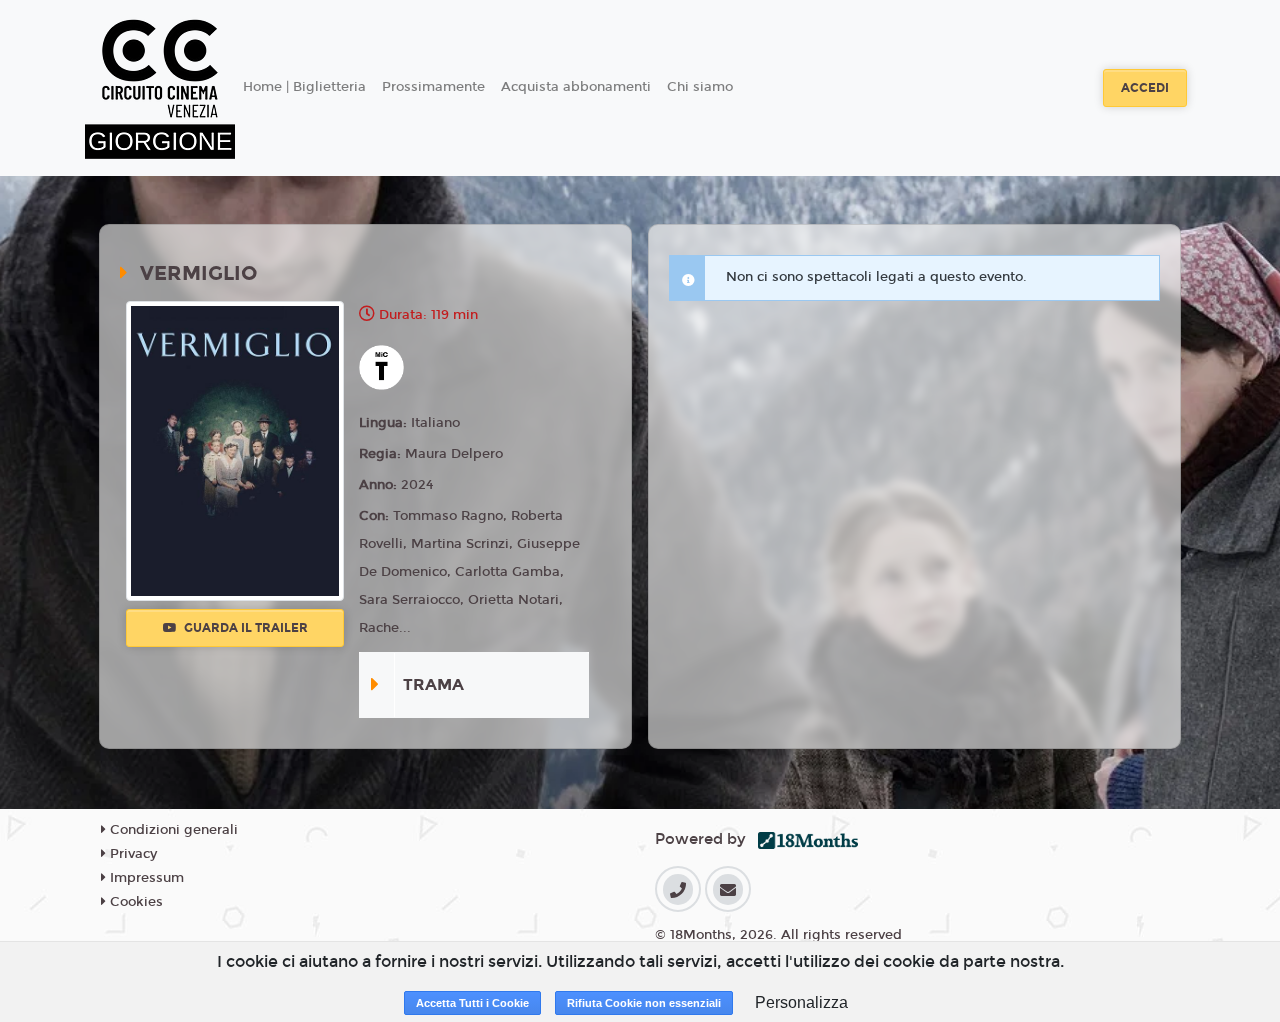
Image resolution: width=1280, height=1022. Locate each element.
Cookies (134, 902)
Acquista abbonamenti (576, 87)
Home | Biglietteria (304, 87)
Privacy (131, 854)
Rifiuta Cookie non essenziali (644, 1003)
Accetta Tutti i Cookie (472, 1003)
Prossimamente (433, 87)
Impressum (145, 878)
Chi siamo (700, 87)
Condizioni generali (172, 830)
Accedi (1145, 88)
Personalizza (801, 1002)
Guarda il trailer (244, 628)
